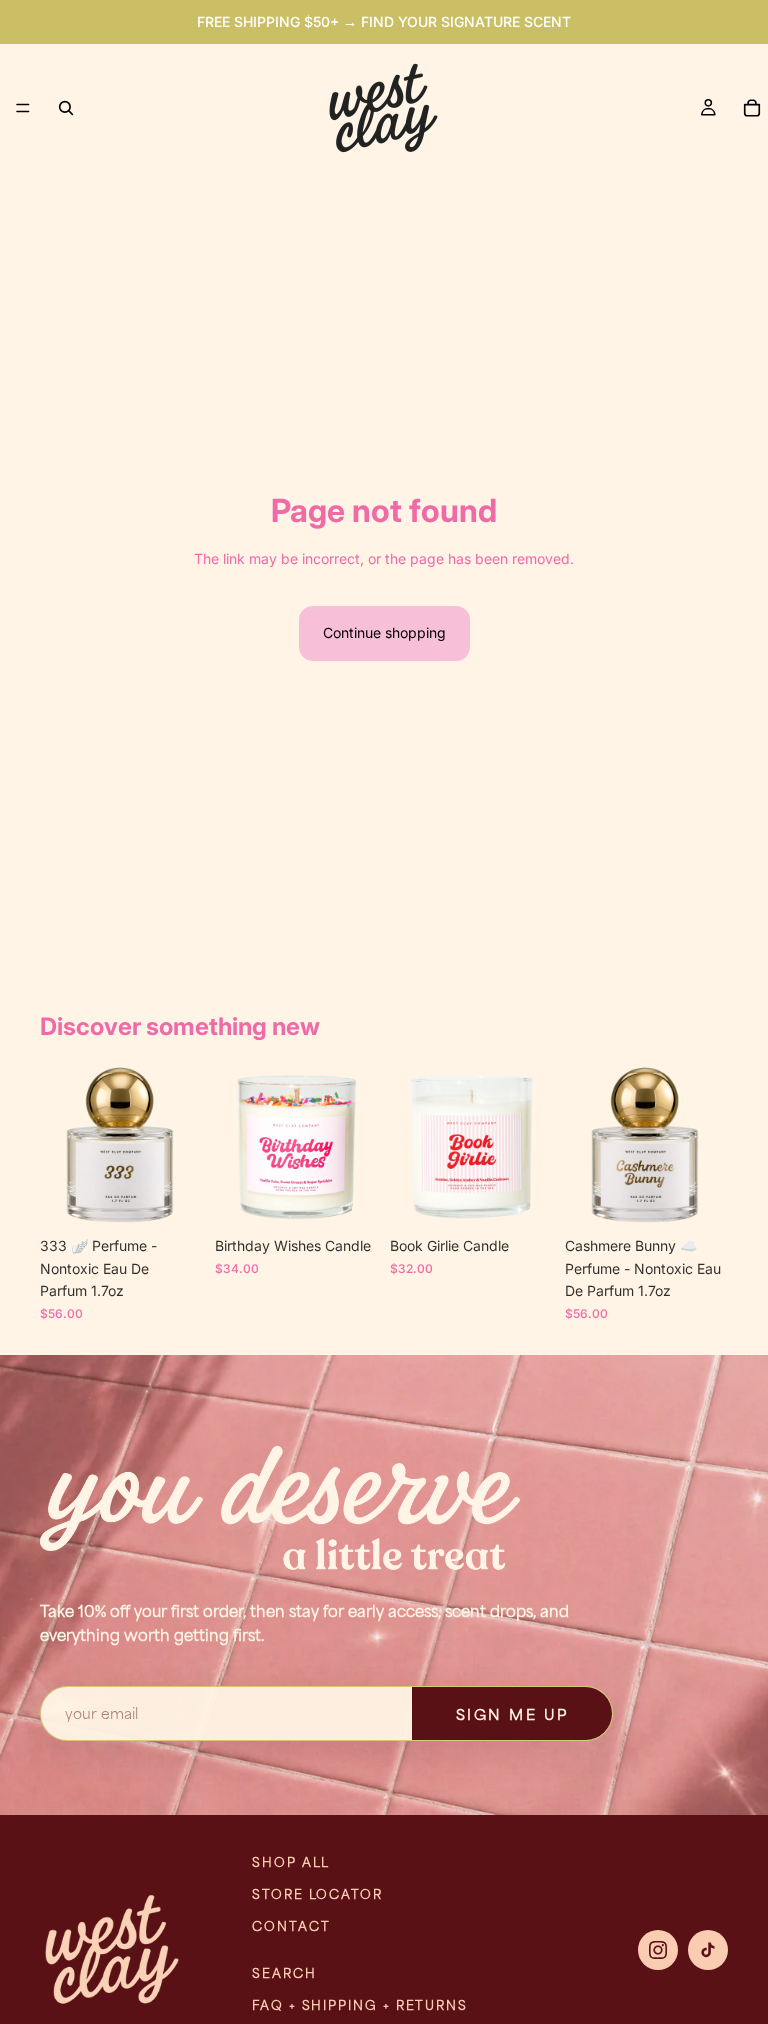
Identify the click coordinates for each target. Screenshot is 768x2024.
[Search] (66, 108)
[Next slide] (181, 1146)
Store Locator (317, 1894)
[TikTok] (708, 1950)
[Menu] (23, 108)
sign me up (512, 1714)
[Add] (172, 1197)
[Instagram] (658, 1950)
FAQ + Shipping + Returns (360, 2005)
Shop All (291, 1862)
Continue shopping (384, 632)
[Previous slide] (62, 1146)
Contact (291, 1926)
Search (284, 1973)
